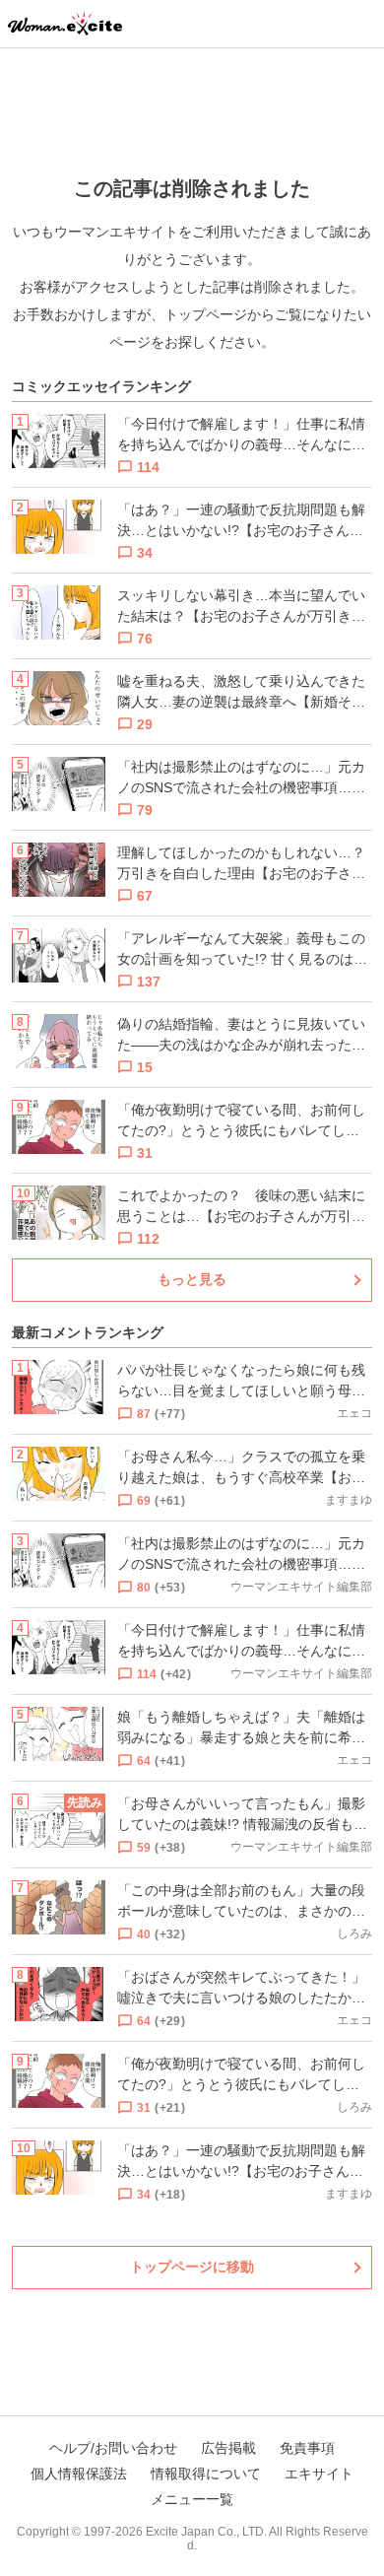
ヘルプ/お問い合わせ (113, 2448)
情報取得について (206, 2474)
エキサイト (319, 2474)
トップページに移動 (192, 2267)
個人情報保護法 (79, 2474)
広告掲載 (228, 2448)
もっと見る (192, 1279)
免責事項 (307, 2448)
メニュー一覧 (192, 2499)
